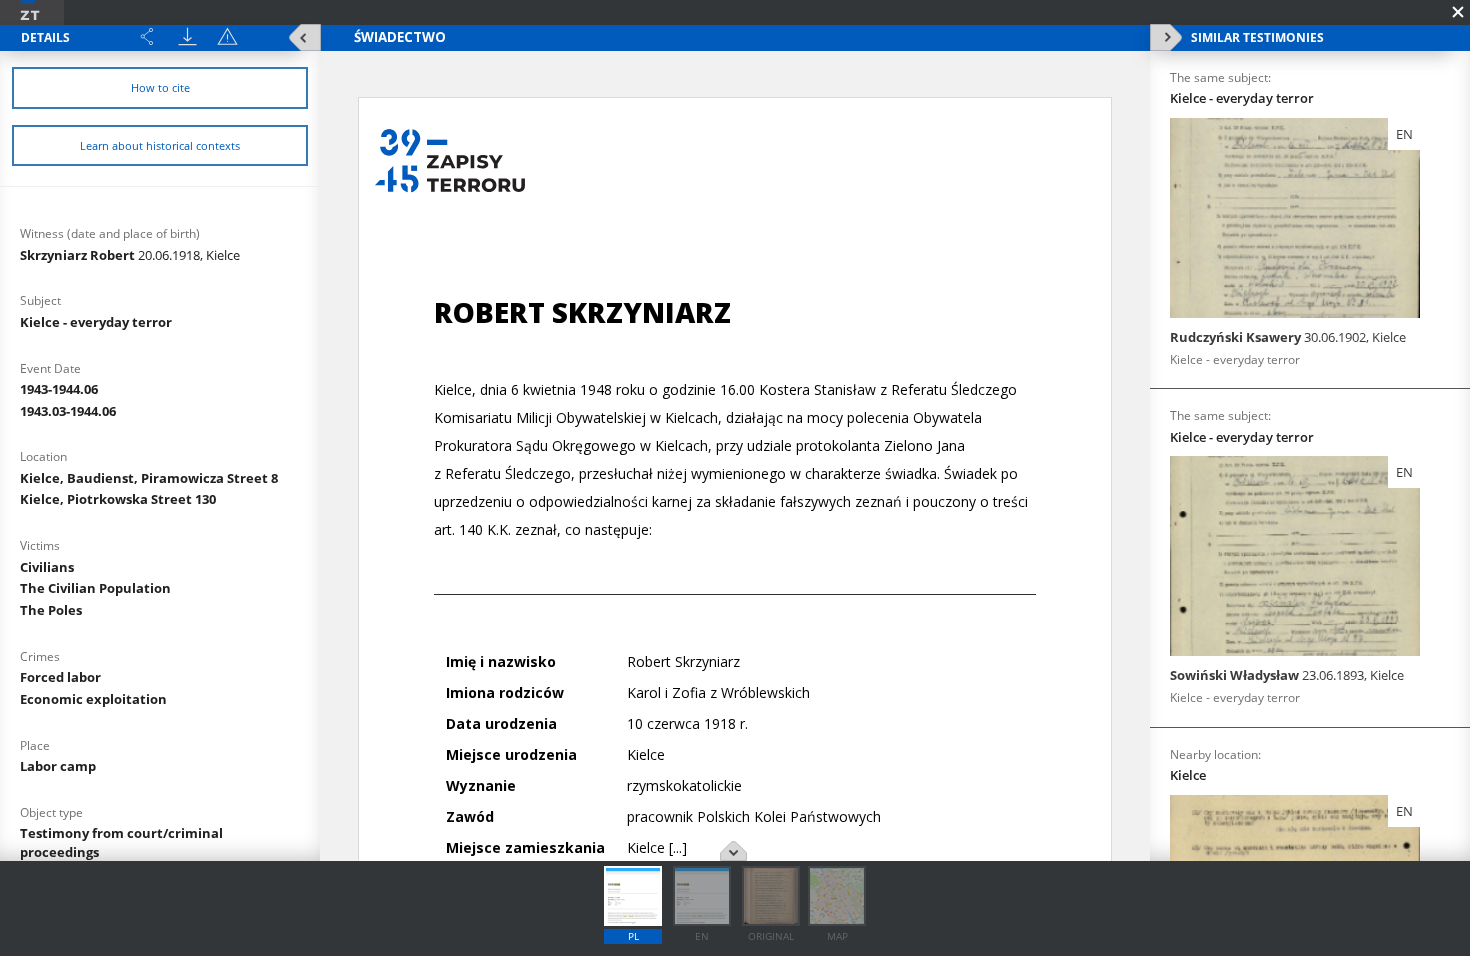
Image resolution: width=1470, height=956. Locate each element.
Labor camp (58, 766)
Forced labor (60, 677)
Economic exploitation (93, 699)
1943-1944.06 (59, 389)
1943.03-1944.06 (68, 411)
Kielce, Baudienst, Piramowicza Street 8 (149, 478)
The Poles (51, 610)
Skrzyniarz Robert (130, 255)
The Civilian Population (95, 588)
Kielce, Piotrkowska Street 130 (118, 499)
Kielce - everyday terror (96, 322)
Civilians (47, 567)
